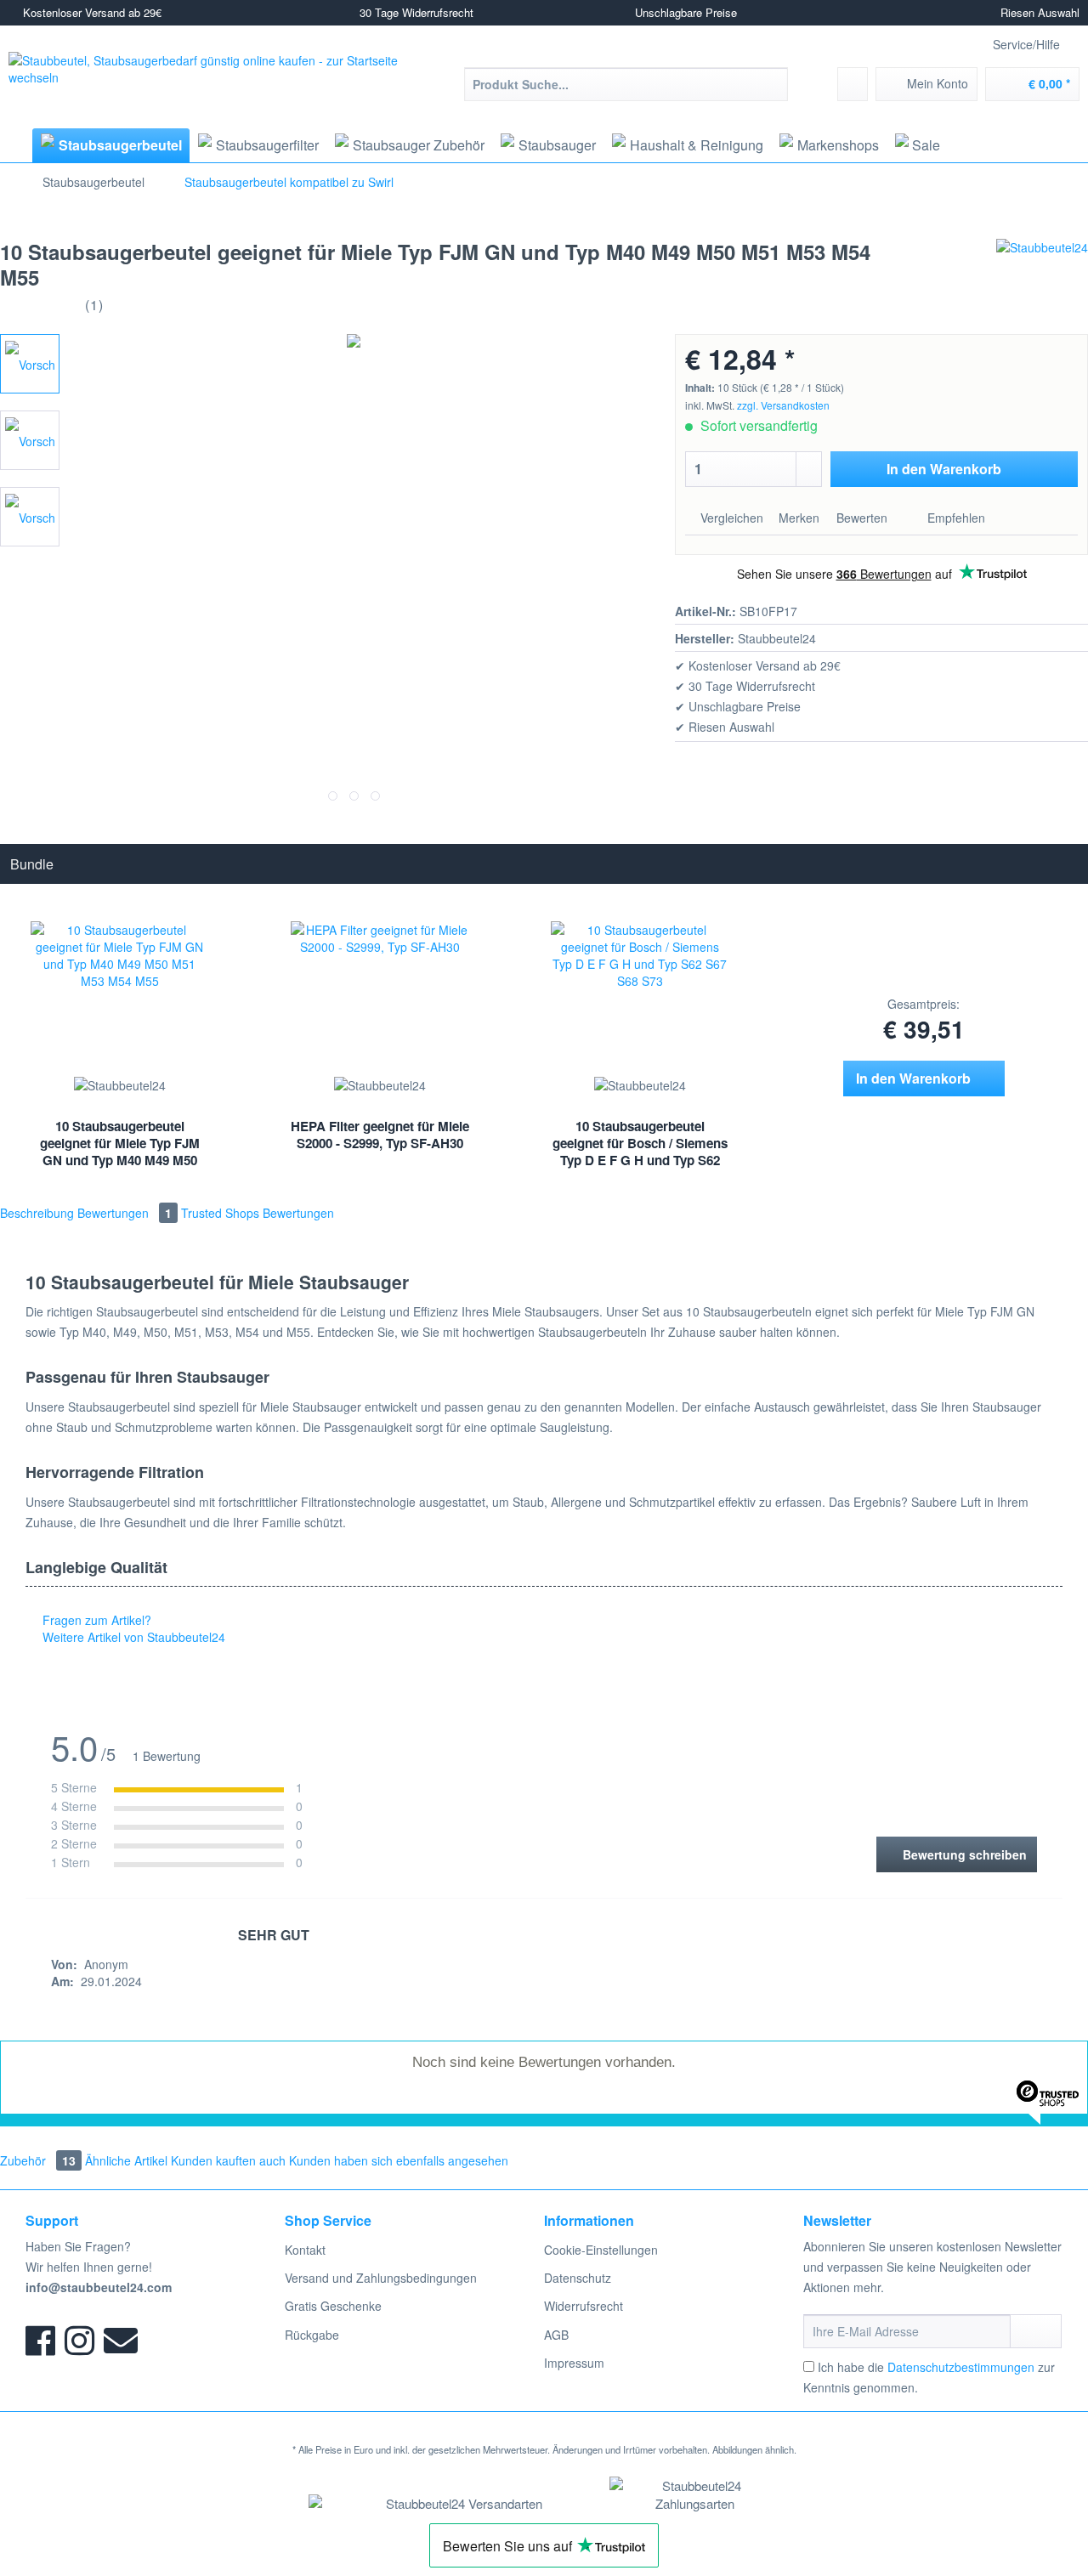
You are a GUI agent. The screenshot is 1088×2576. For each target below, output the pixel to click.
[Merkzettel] (853, 84)
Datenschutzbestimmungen (961, 2367)
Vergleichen (730, 518)
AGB (556, 2335)
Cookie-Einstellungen (601, 2250)
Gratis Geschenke (333, 2306)
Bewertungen (125, 1213)
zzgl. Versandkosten (783, 405)
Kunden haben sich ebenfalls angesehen (399, 2160)
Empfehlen (955, 518)
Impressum (574, 2363)
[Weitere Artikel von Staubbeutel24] (1042, 269)
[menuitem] (626, 93)
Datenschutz (578, 2278)
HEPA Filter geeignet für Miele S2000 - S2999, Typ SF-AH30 (380, 1135)
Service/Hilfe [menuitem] (1026, 44)
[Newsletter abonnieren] (1036, 2331)
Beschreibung (37, 1213)
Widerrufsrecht (584, 2306)
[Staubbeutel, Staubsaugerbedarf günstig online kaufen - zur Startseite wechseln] (220, 81)
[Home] (14, 145)
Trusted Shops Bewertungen (258, 1213)
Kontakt (305, 2250)
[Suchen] (772, 84)
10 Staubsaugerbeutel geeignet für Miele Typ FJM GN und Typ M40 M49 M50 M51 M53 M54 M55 (120, 1145)
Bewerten (862, 518)
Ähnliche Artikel (126, 2160)
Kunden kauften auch (228, 2160)
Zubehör (38, 2160)
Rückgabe (312, 2335)
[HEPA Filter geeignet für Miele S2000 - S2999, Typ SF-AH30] (380, 996)
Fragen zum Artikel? (95, 1620)
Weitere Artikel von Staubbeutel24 (132, 1637)
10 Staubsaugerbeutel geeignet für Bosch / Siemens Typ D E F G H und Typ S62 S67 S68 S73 (640, 1145)
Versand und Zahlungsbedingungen (381, 2278)
